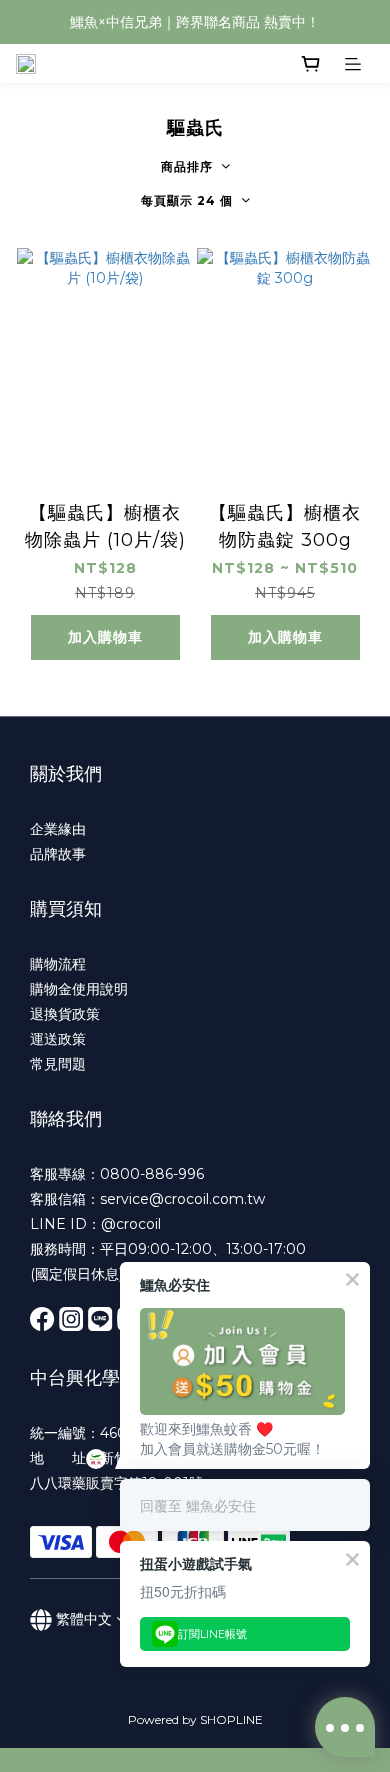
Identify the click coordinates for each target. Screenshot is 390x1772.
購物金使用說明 (79, 989)
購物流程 (58, 964)
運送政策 (58, 1039)
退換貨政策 (65, 1014)
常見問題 (58, 1064)
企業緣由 (58, 829)
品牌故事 (58, 854)
